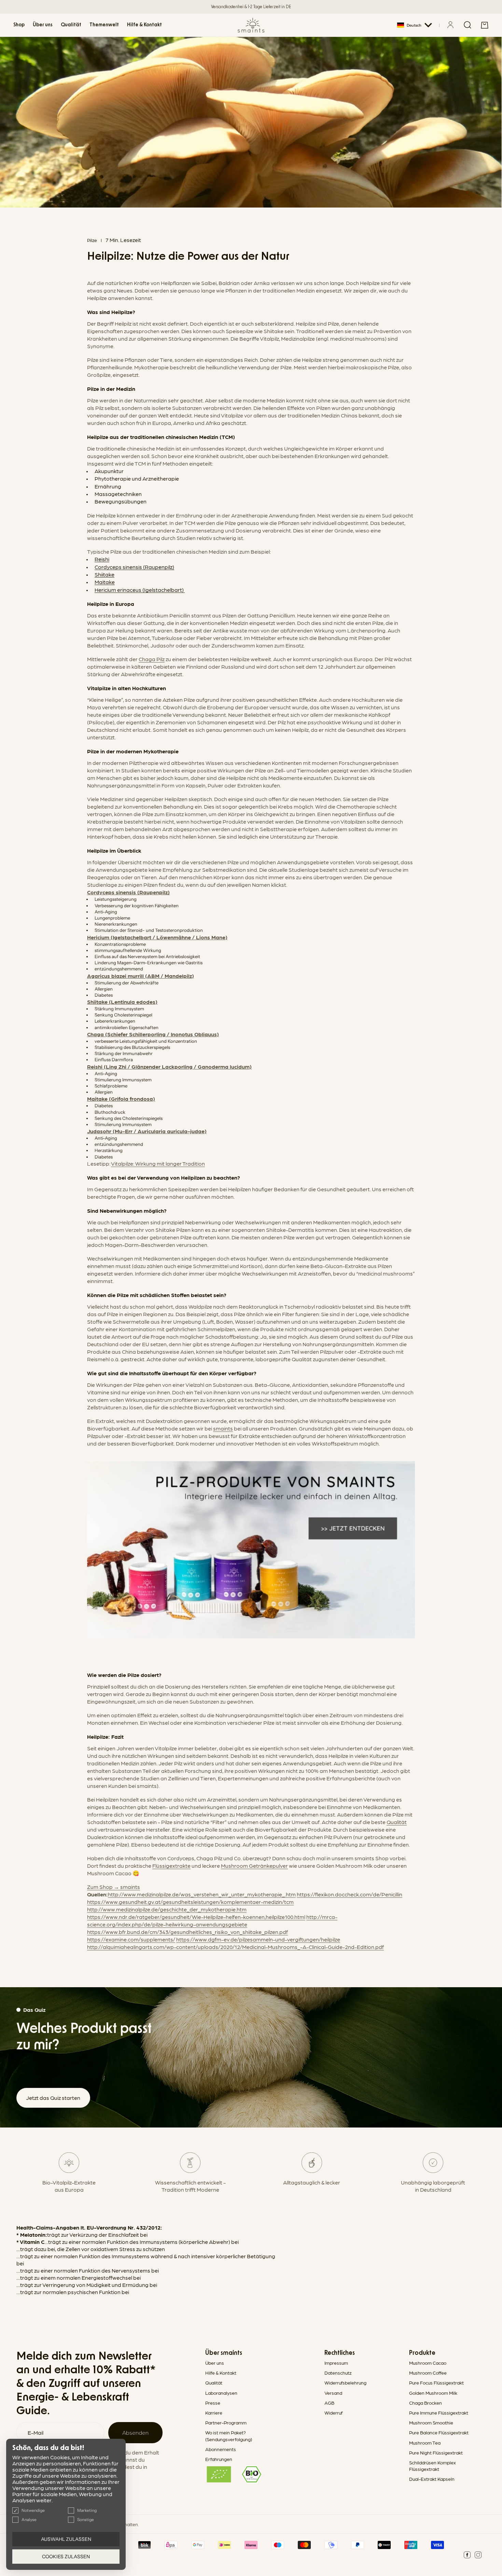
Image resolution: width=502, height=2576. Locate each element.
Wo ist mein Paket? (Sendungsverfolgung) (229, 2436)
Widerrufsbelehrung (345, 2382)
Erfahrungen (219, 2459)
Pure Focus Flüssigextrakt (436, 2382)
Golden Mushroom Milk (433, 2393)
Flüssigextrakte (171, 1866)
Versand (333, 2393)
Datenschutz (338, 2373)
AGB (329, 2403)
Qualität (71, 25)
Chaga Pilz (152, 659)
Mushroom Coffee (428, 2373)
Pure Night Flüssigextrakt (436, 2452)
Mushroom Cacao (428, 2363)
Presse (213, 2403)
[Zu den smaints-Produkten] (251, 1550)
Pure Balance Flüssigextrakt (439, 2432)
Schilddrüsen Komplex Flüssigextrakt (433, 2466)
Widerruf (333, 2413)
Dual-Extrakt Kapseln (432, 2479)
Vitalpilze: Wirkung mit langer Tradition (158, 1163)
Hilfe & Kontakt (144, 25)
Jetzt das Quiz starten (53, 2098)
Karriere (214, 2413)
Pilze (92, 240)
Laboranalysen (221, 2393)
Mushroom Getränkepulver (254, 1866)
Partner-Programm (226, 2422)
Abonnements (221, 2449)
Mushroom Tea (425, 2443)
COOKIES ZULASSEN (66, 2557)
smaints (223, 1428)
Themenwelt (104, 25)
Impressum (336, 2363)
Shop (19, 25)
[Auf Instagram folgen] (478, 2555)
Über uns (43, 25)
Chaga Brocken (426, 2403)
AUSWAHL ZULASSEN (66, 2539)
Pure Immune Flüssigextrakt (439, 2413)
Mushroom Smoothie (431, 2422)
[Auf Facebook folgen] (467, 2555)
